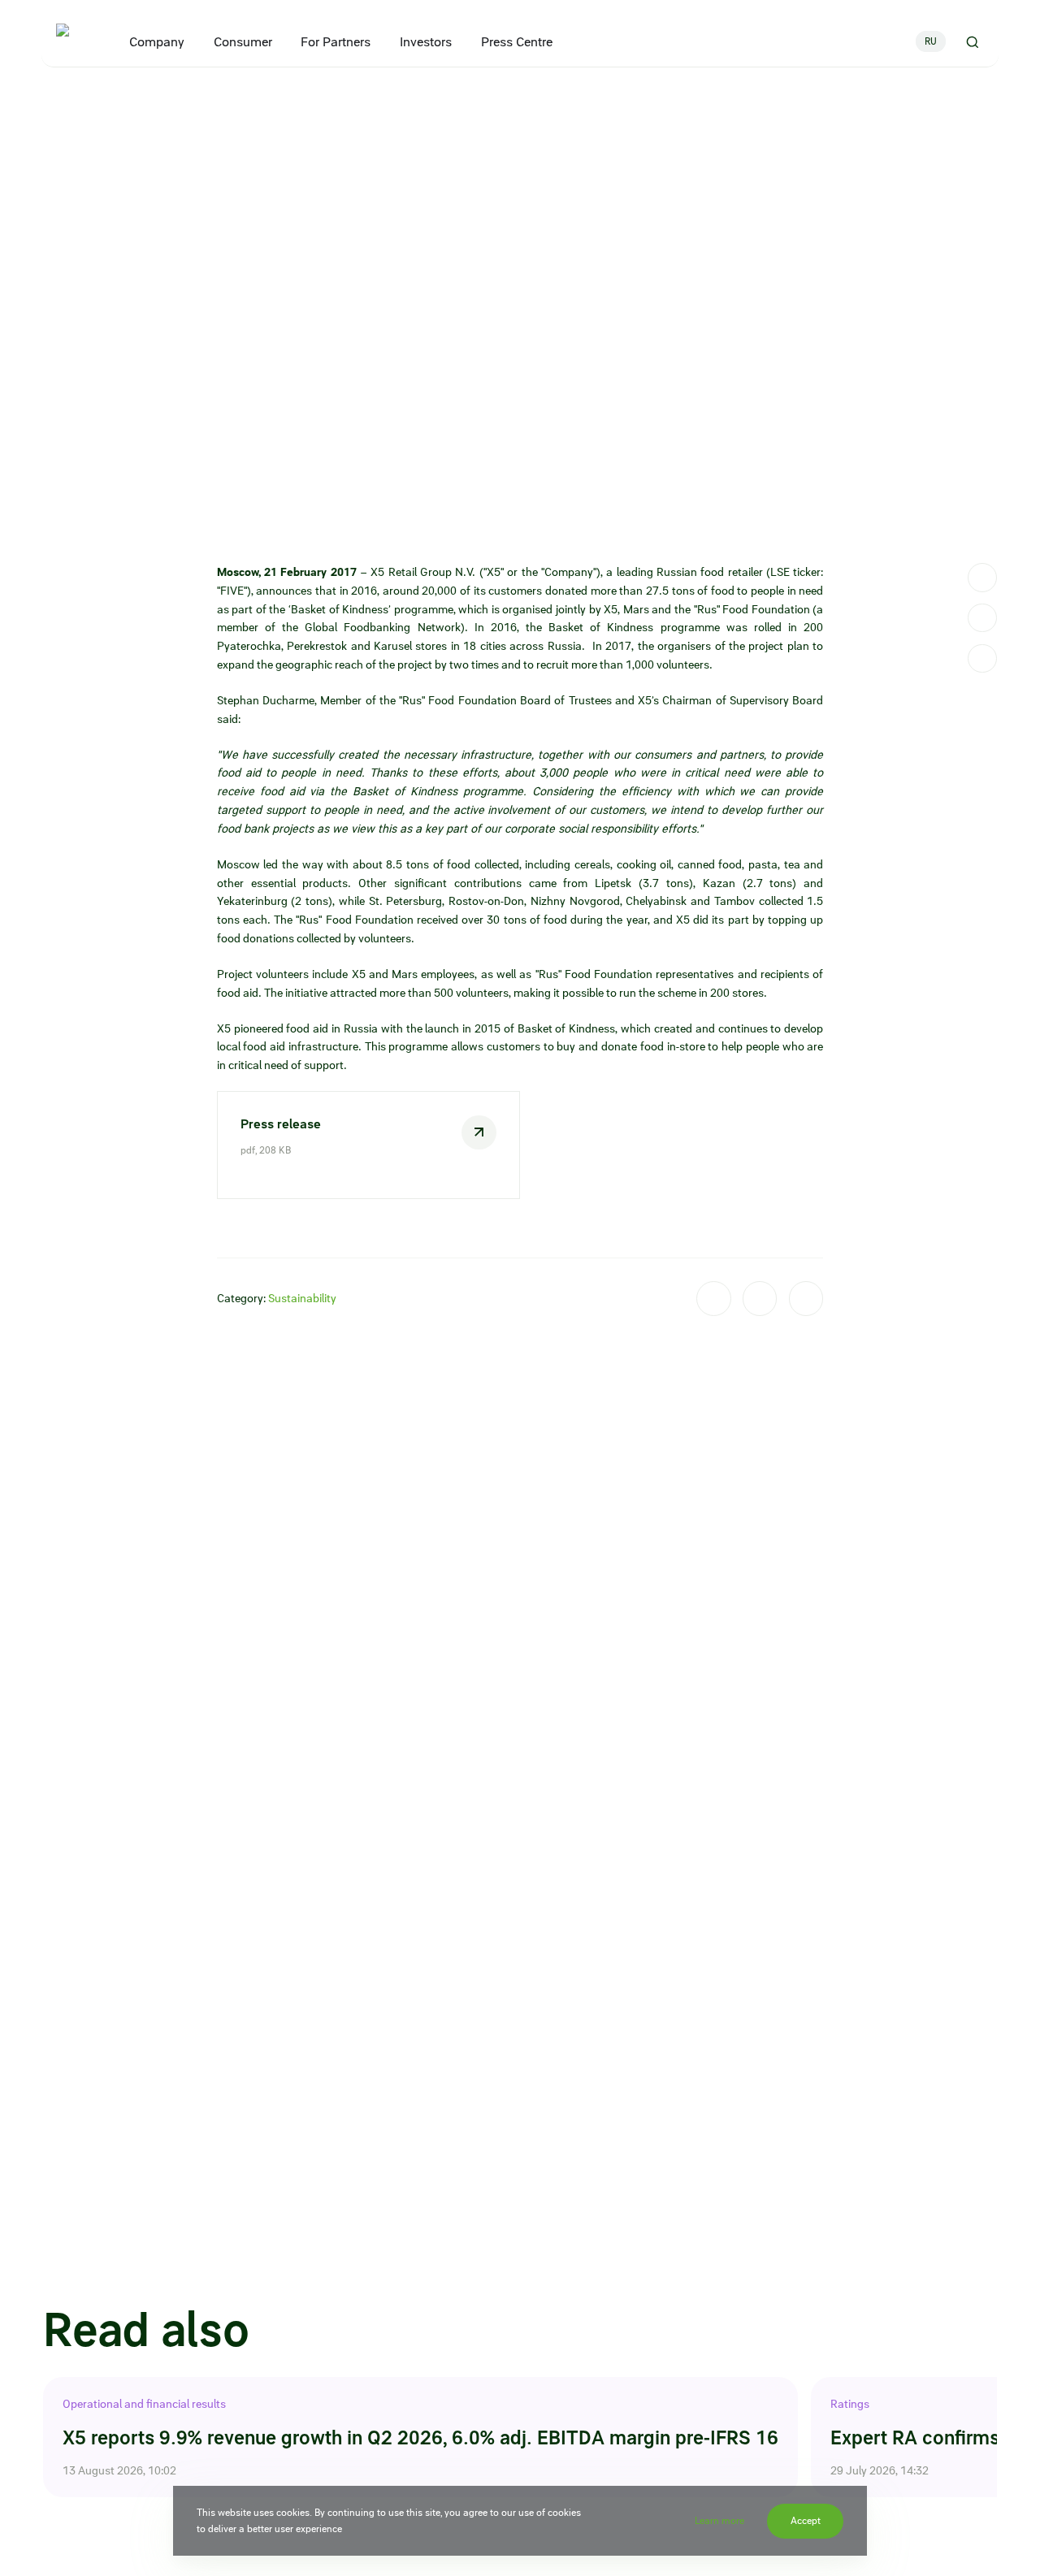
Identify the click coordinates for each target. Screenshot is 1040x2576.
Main (54, 100)
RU (931, 41)
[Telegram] (982, 578)
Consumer (243, 42)
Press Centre (517, 42)
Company (158, 42)
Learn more (719, 2520)
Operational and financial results (144, 2404)
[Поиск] (972, 41)
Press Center (106, 100)
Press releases (178, 100)
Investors (426, 42)
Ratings (850, 2404)
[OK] (982, 659)
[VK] (982, 618)
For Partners (336, 42)
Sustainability (302, 1298)
